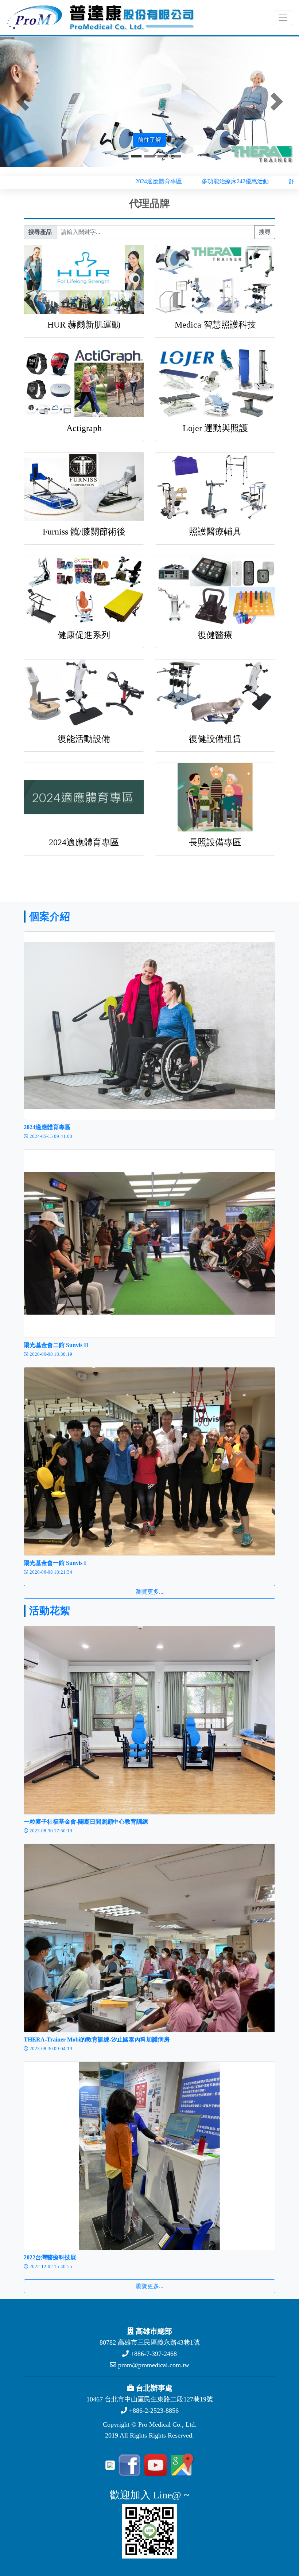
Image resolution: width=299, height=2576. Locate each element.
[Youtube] (154, 2465)
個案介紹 (50, 917)
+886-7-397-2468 (153, 2354)
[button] (22, 102)
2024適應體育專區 (84, 842)
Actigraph (84, 428)
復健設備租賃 (215, 739)
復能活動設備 (84, 739)
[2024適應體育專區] (149, 1025)
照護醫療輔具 (215, 532)
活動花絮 (50, 1611)
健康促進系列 (84, 635)
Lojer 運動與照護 (215, 428)
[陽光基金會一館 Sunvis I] (149, 1461)
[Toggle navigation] (283, 18)
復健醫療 (215, 635)
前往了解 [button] (149, 140)
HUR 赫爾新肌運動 (84, 325)
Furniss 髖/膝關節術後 (84, 532)
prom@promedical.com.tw (153, 2365)
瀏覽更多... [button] (149, 1592)
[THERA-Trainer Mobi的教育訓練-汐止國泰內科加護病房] (149, 1937)
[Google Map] (181, 2465)
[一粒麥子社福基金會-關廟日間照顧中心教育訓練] (149, 1720)
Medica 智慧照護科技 (215, 325)
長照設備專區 (215, 842)
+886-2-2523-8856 (153, 2411)
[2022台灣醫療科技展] (149, 2155)
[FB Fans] (128, 2465)
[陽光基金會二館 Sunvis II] (149, 1243)
